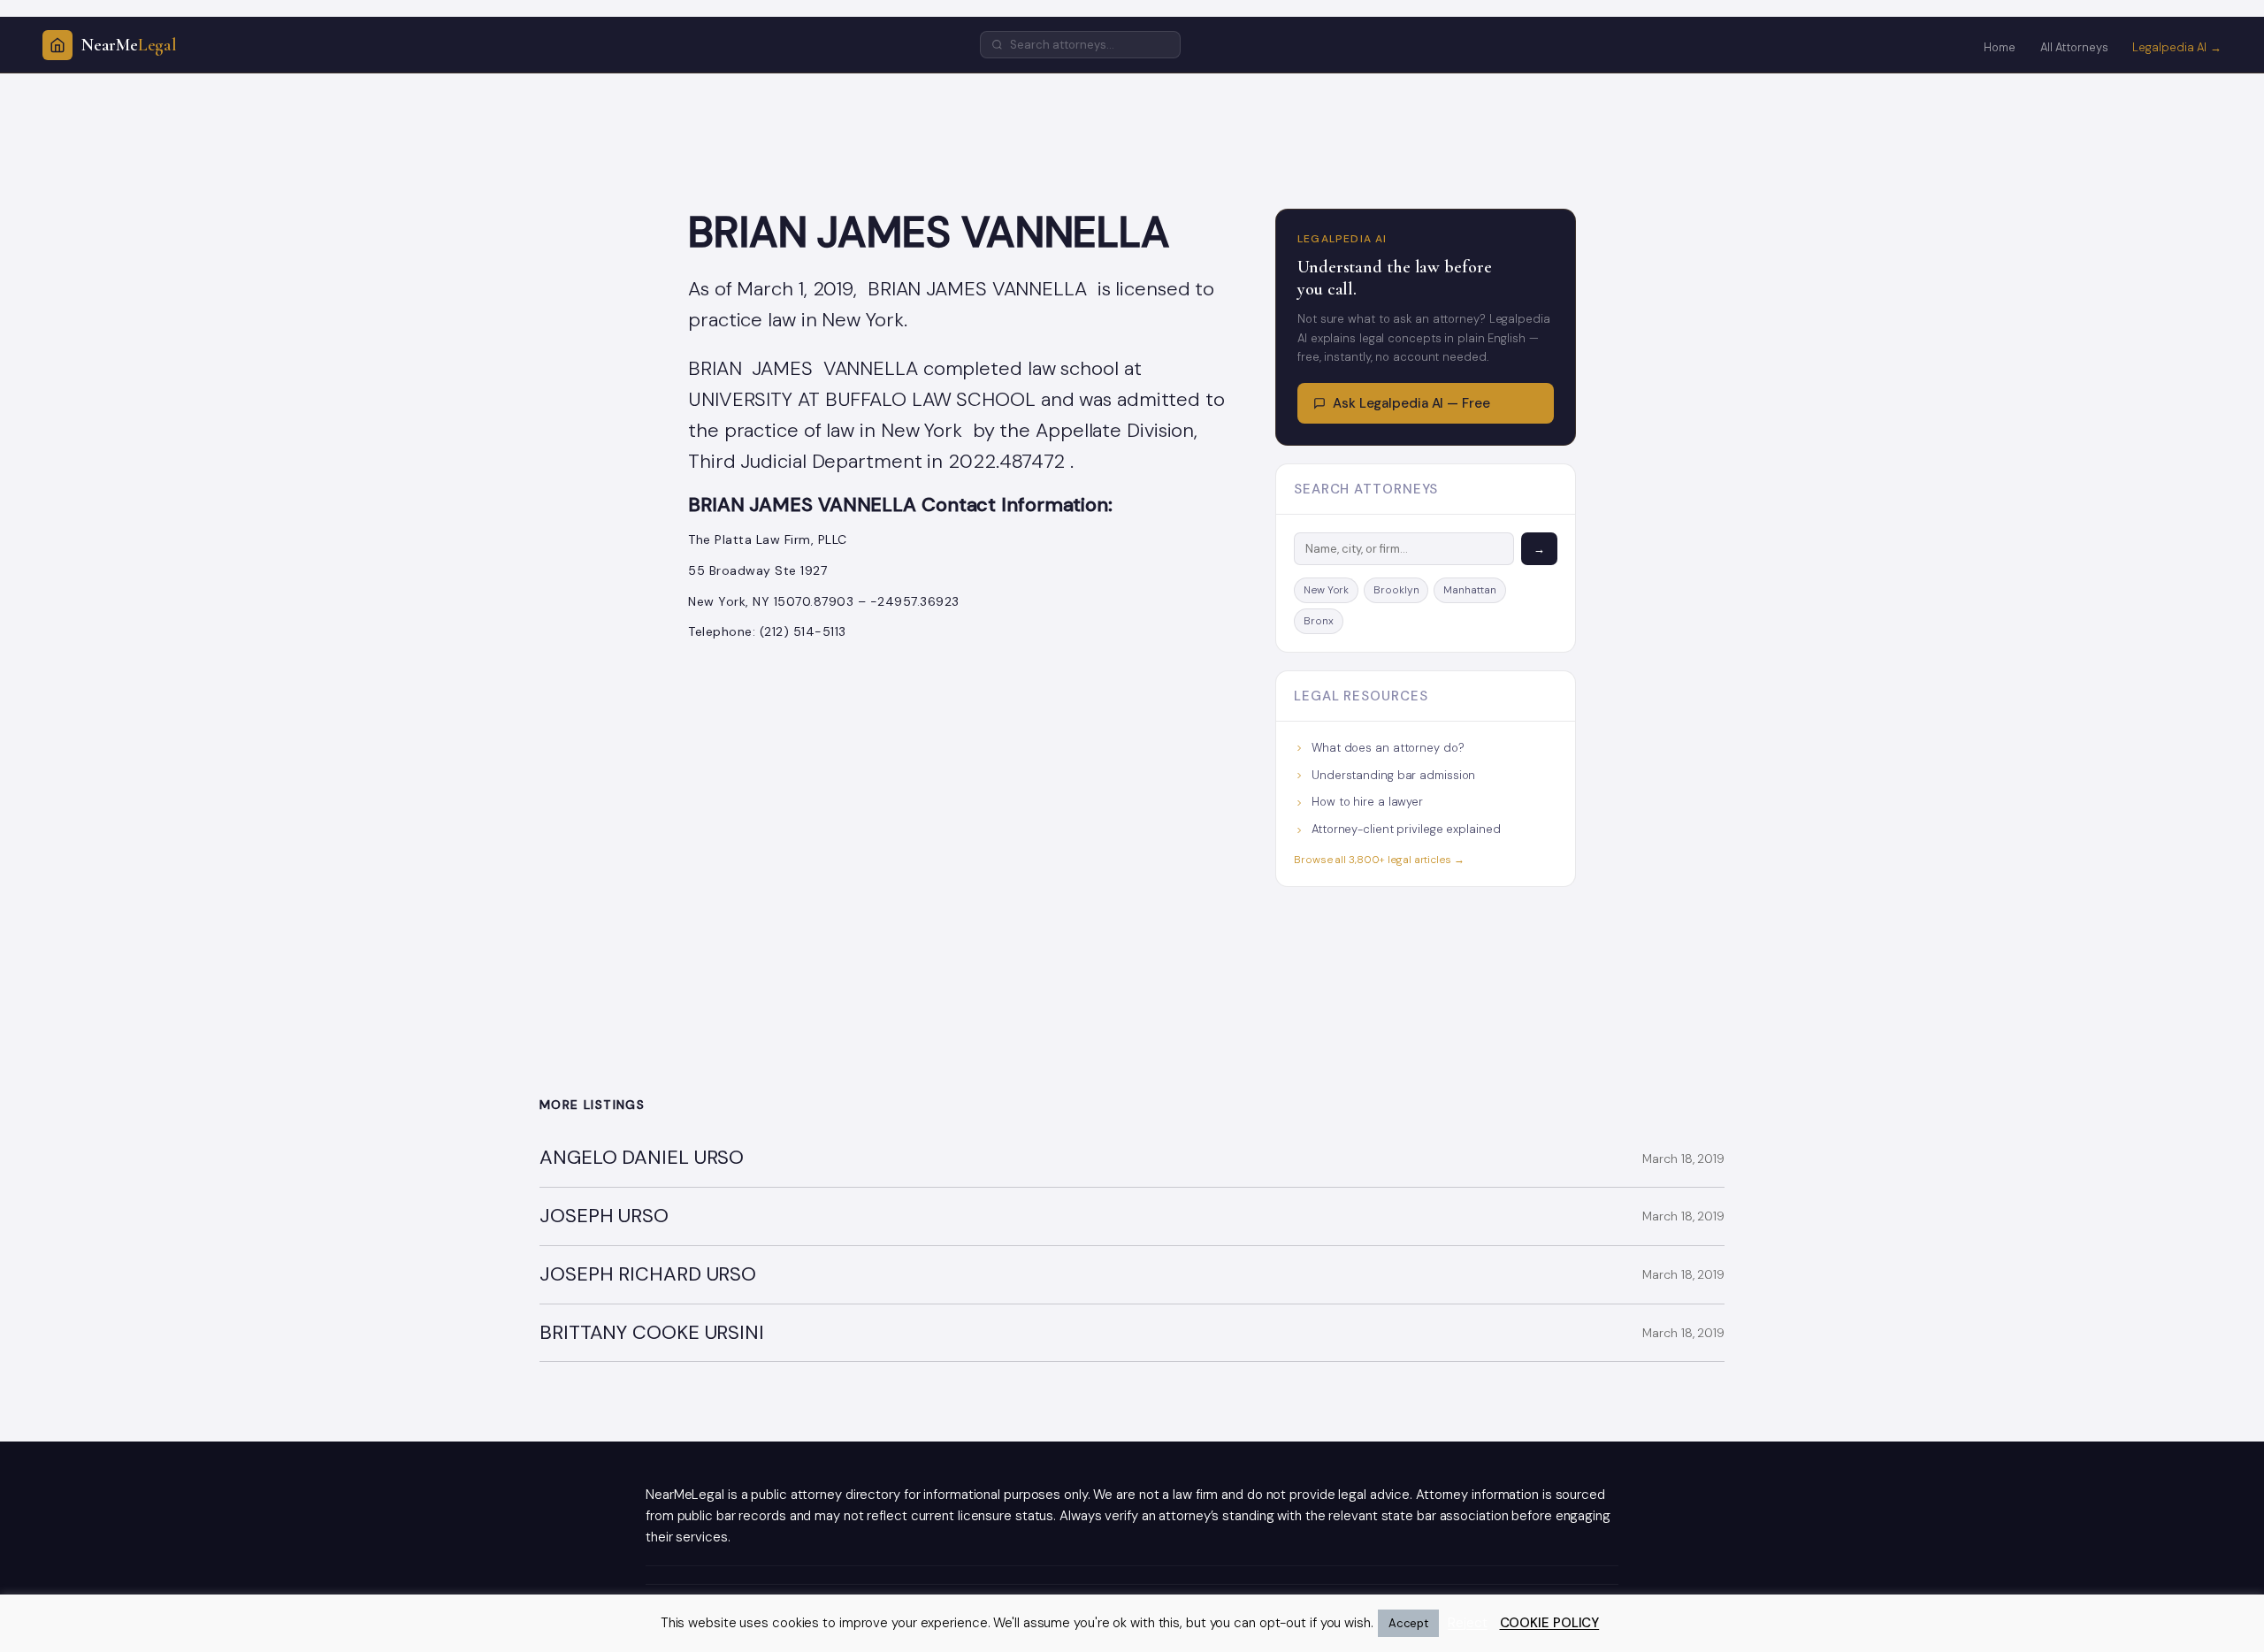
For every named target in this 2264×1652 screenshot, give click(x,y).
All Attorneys (2074, 47)
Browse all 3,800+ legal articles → (1379, 860)
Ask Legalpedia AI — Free (1411, 403)
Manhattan (1469, 590)
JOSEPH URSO (604, 1216)
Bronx (1319, 621)
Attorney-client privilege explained (1406, 829)
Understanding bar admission (1393, 775)
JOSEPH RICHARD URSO (648, 1275)
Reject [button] (1467, 1623)
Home (2000, 47)
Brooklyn (1396, 590)
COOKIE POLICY (1550, 1623)
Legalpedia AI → (2177, 47)
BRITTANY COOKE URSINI (652, 1333)
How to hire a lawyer (1367, 802)
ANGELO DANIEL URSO (642, 1158)
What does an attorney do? (1388, 748)
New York (1326, 590)
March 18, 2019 (1683, 1159)
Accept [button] (1408, 1623)
